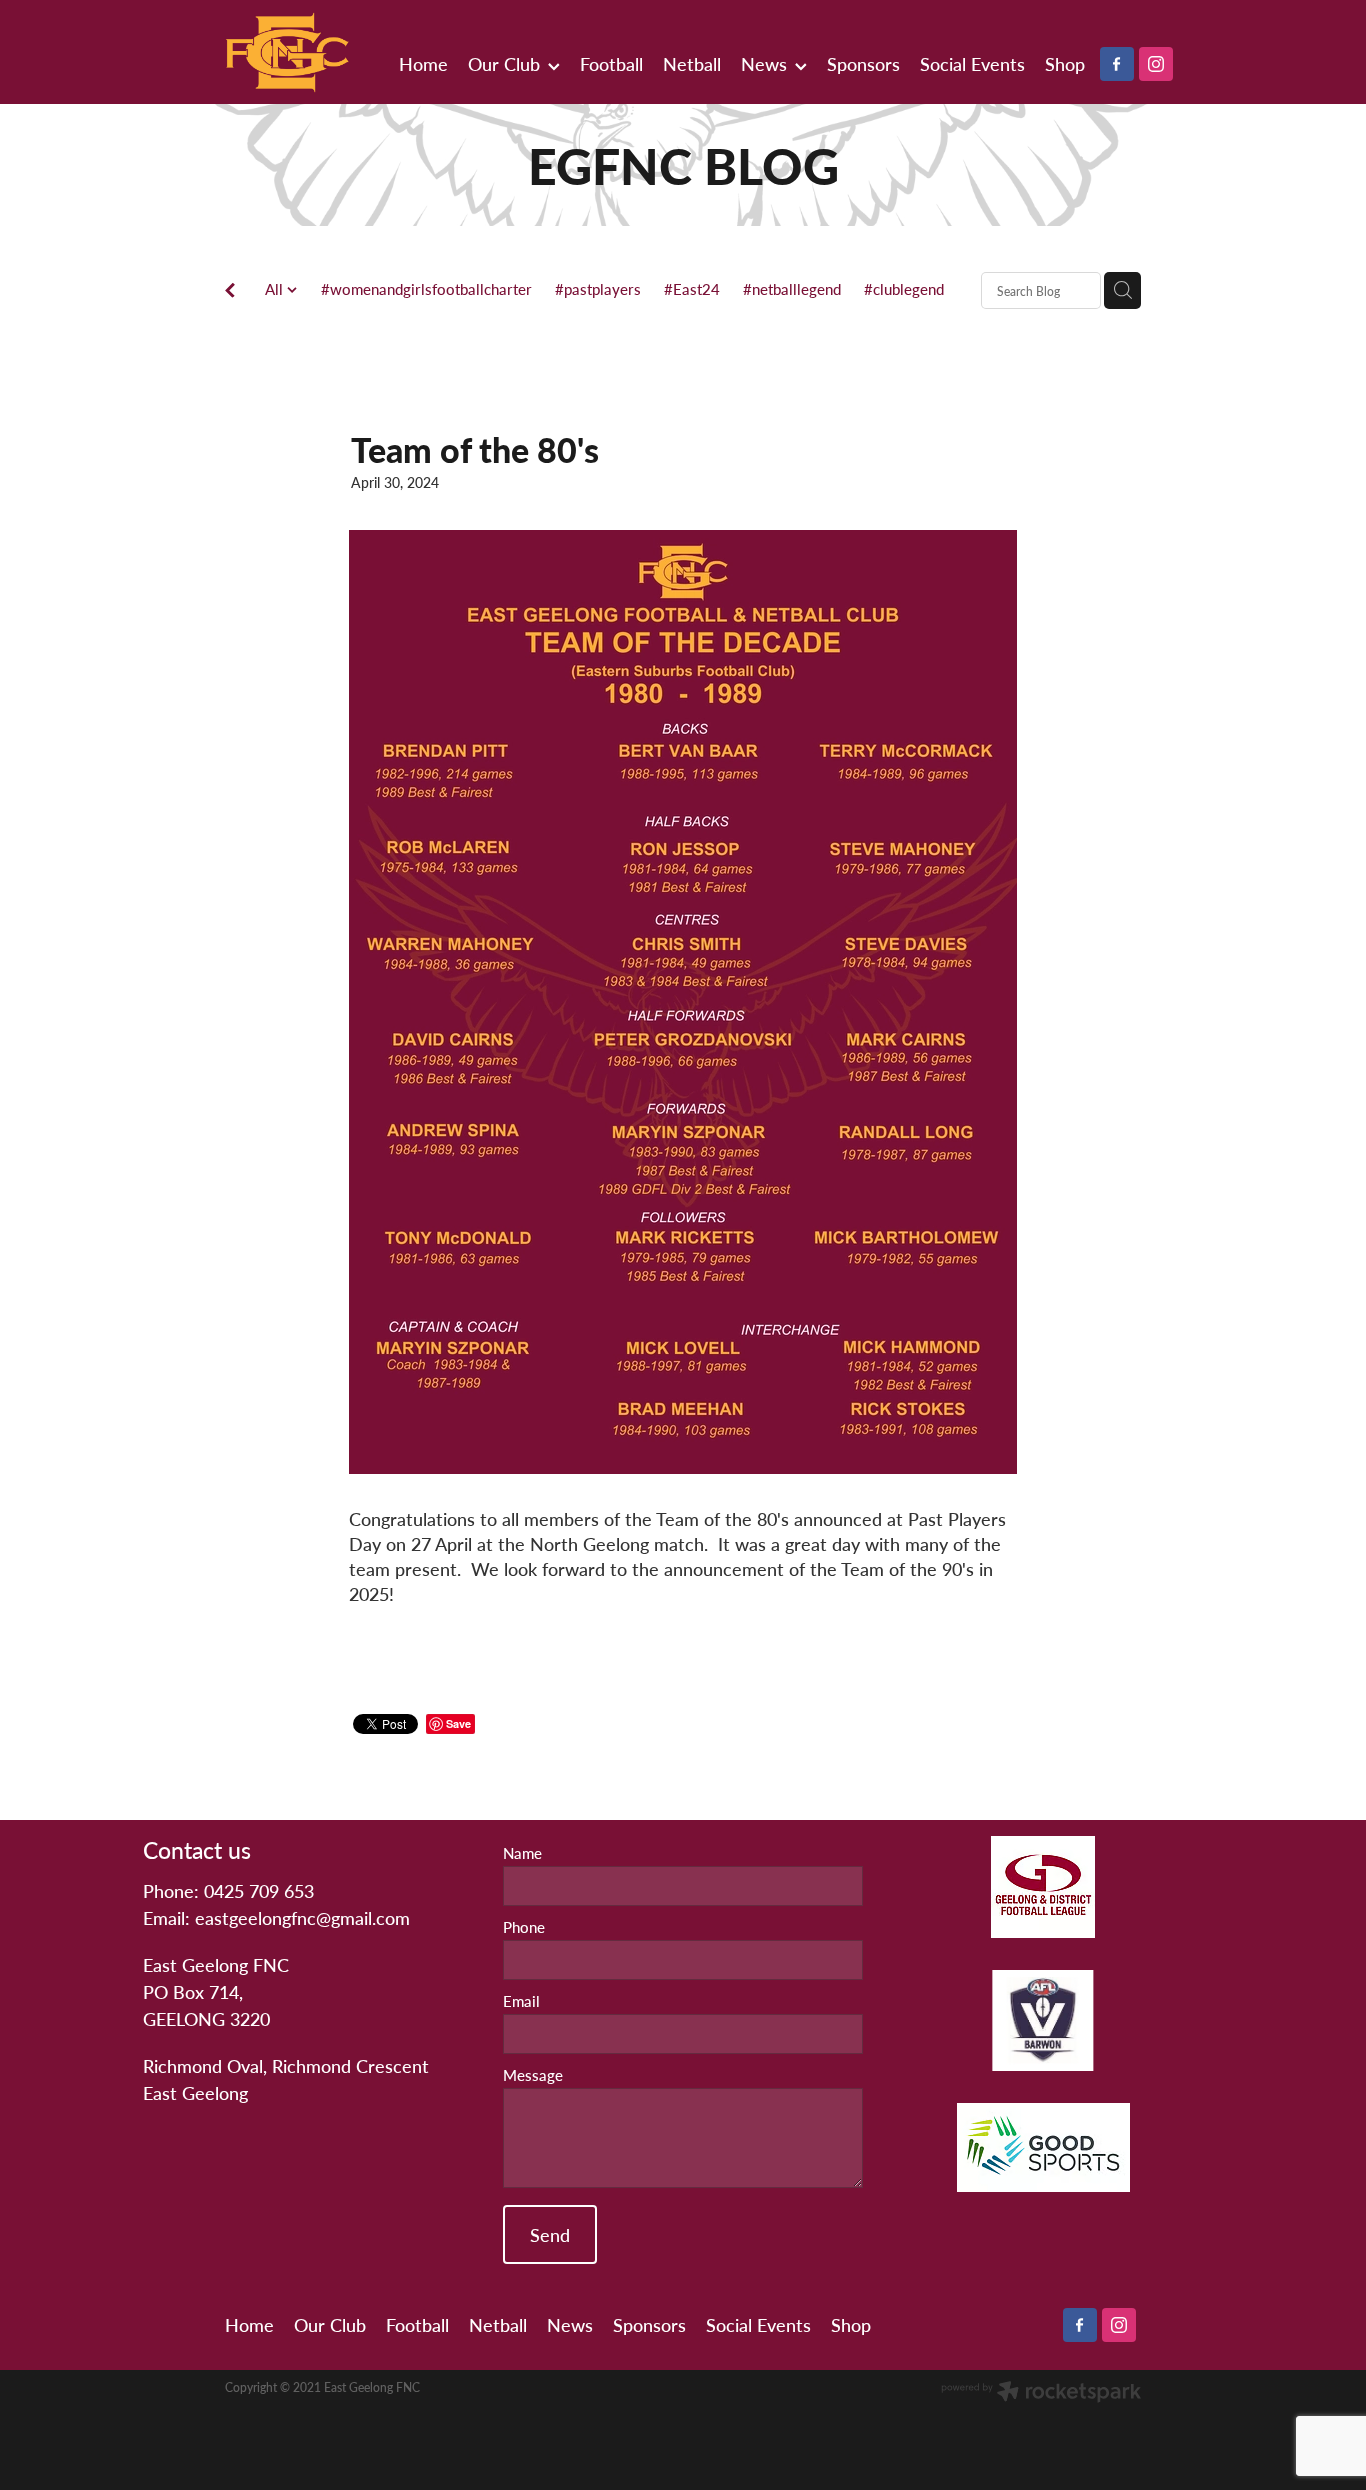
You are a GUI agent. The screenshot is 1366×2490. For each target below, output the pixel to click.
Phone (524, 1927)
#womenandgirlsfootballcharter (426, 289)
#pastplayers (598, 289)
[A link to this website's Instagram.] (1156, 64)
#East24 (692, 289)
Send (550, 2234)
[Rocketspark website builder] (1041, 2393)
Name (522, 1853)
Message (533, 2075)
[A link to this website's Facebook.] (1117, 64)
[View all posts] (230, 291)
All (276, 289)
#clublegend (904, 289)
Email (521, 2001)
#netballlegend (792, 289)
